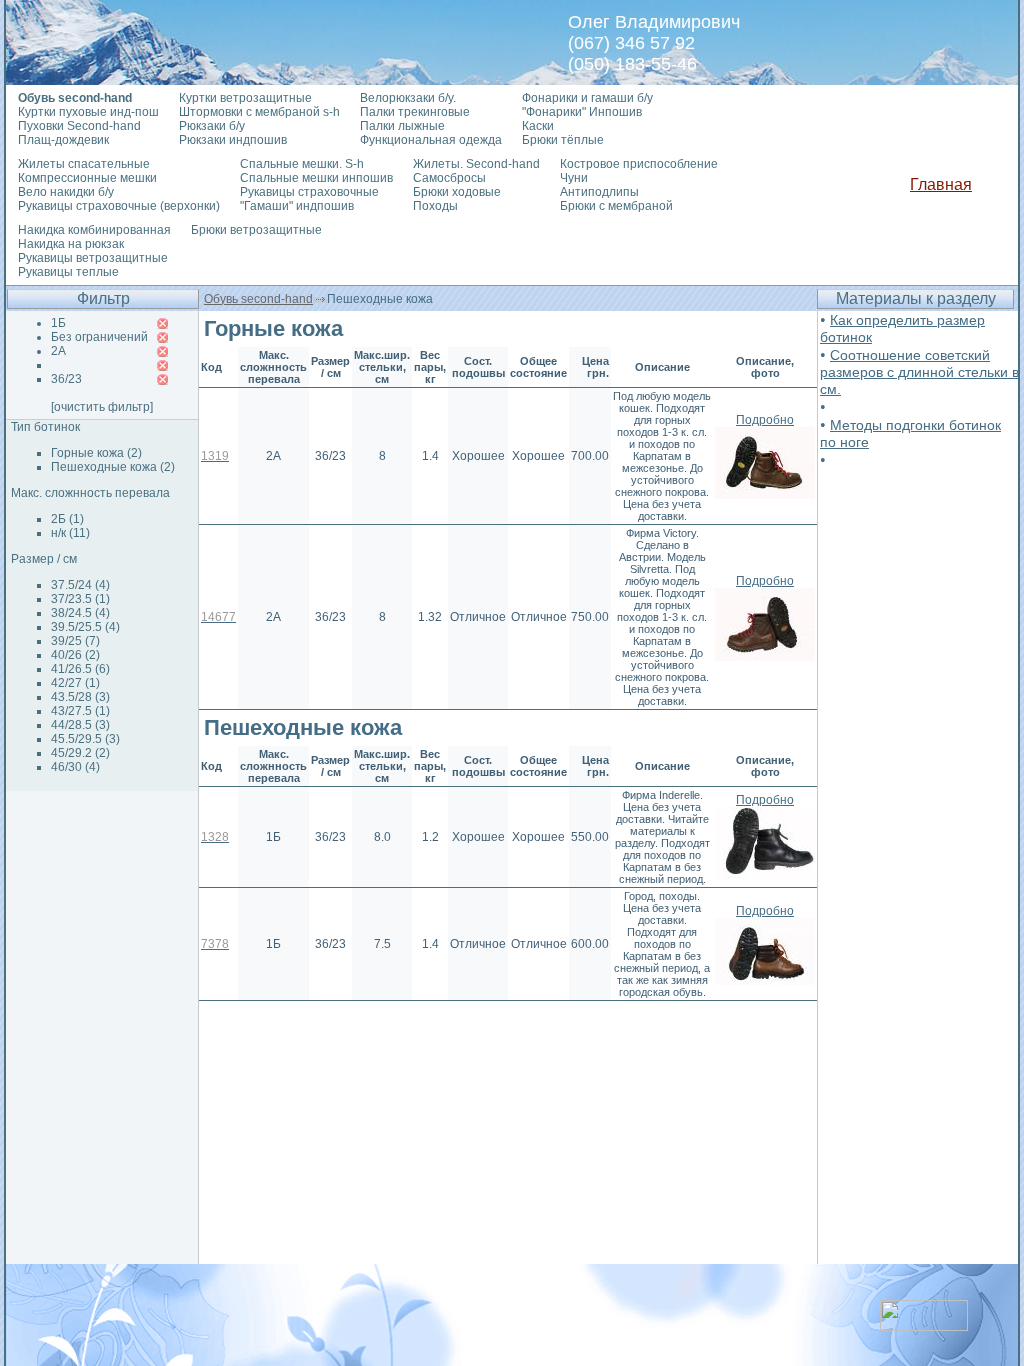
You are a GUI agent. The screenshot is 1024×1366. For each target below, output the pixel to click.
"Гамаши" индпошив (297, 206)
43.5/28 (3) (80, 697)
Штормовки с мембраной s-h (259, 112)
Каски (538, 126)
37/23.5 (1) (80, 599)
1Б (58, 323)
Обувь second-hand (258, 299)
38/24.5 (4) (80, 613)
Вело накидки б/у (66, 192)
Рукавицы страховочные (309, 192)
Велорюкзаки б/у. (408, 98)
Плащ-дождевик (63, 140)
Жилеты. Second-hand (476, 164)
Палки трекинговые (415, 112)
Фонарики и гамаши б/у (587, 98)
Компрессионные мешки (87, 178)
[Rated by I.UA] (924, 1325)
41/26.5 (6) (80, 669)
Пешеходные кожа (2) (113, 467)
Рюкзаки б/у (212, 126)
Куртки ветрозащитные (245, 98)
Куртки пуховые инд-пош (88, 112)
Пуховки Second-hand (79, 126)
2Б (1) (67, 519)
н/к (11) (70, 533)
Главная (941, 184)
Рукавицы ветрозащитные (93, 258)
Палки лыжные (402, 126)
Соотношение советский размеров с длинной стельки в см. (919, 372)
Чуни (574, 178)
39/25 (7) (75, 641)
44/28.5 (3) (80, 725)
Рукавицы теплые (68, 272)
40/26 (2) (75, 655)
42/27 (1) (75, 683)
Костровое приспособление (639, 164)
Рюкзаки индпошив (233, 140)
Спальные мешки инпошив (316, 178)
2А (58, 351)
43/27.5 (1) (80, 711)
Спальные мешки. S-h (302, 164)
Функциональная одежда (431, 140)
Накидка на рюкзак (71, 244)
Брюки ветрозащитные (256, 230)
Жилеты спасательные (84, 164)
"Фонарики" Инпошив (582, 112)
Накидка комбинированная (94, 230)
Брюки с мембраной (616, 206)
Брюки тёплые (563, 140)
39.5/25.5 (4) (85, 627)
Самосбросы (449, 178)
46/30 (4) (75, 767)
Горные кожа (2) (96, 453)
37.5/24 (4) (80, 585)
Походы (435, 206)
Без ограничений (99, 337)
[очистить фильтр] (102, 407)
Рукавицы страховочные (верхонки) (119, 206)
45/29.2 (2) (80, 753)
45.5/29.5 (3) (85, 739)
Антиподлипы (599, 192)
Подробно (765, 420)
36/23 (66, 379)
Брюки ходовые (457, 192)
